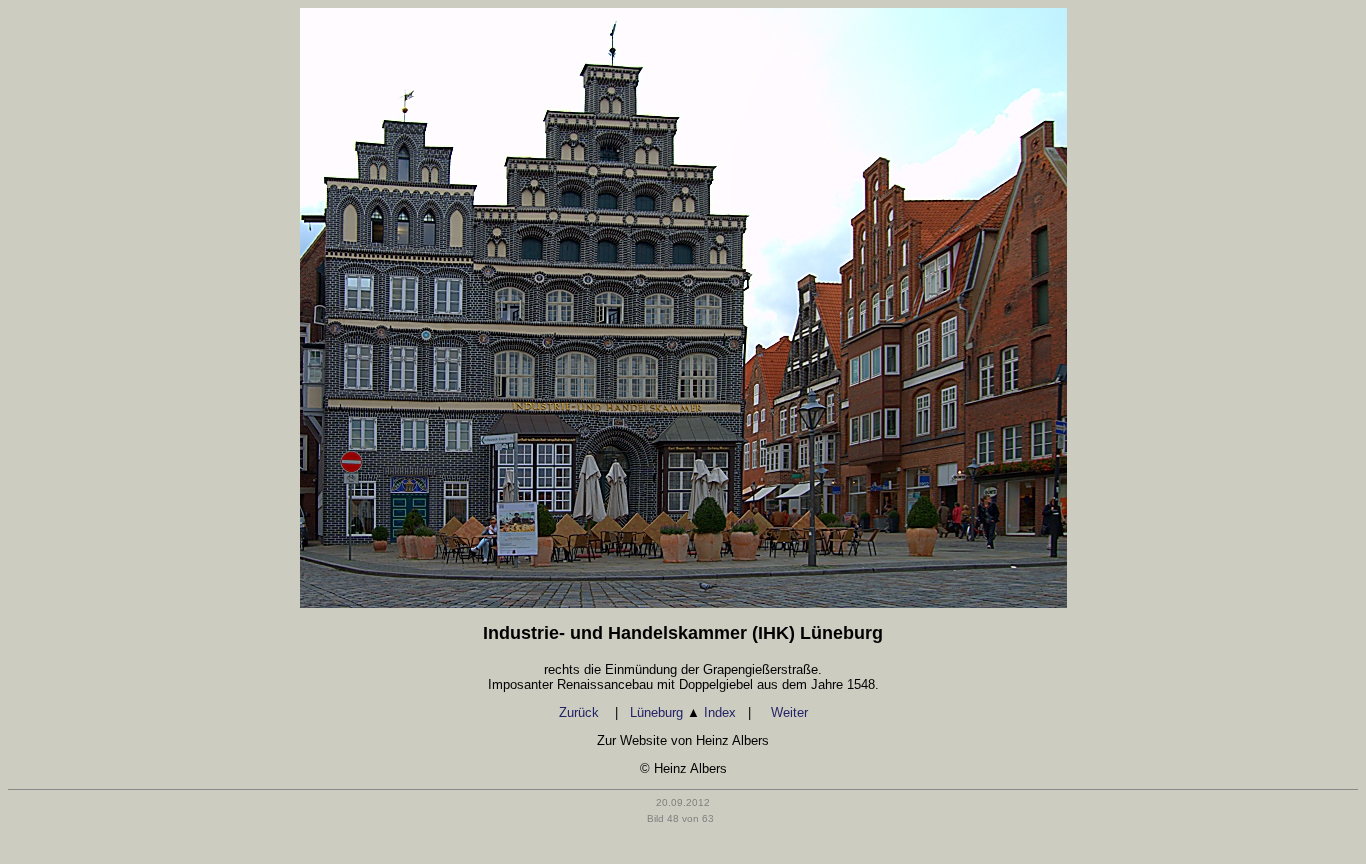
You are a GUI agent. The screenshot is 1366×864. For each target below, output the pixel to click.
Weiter (789, 712)
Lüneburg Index (683, 712)
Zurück (581, 712)
